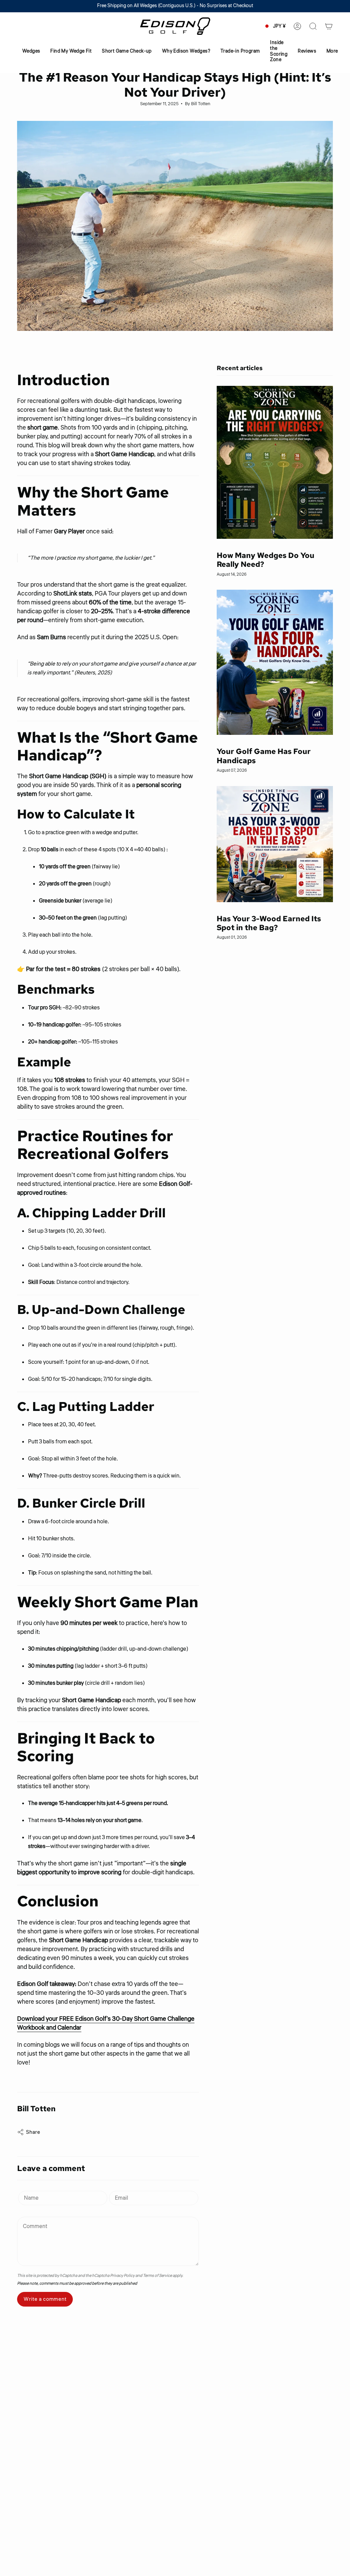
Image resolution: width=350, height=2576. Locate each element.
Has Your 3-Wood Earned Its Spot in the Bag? (269, 923)
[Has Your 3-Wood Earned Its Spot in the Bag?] (275, 844)
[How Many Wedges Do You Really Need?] (275, 462)
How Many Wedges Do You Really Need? (266, 560)
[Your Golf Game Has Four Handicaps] (275, 662)
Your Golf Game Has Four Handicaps (264, 756)
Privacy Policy (122, 2276)
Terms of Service (157, 2276)
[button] (31, 51)
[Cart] (329, 26)
